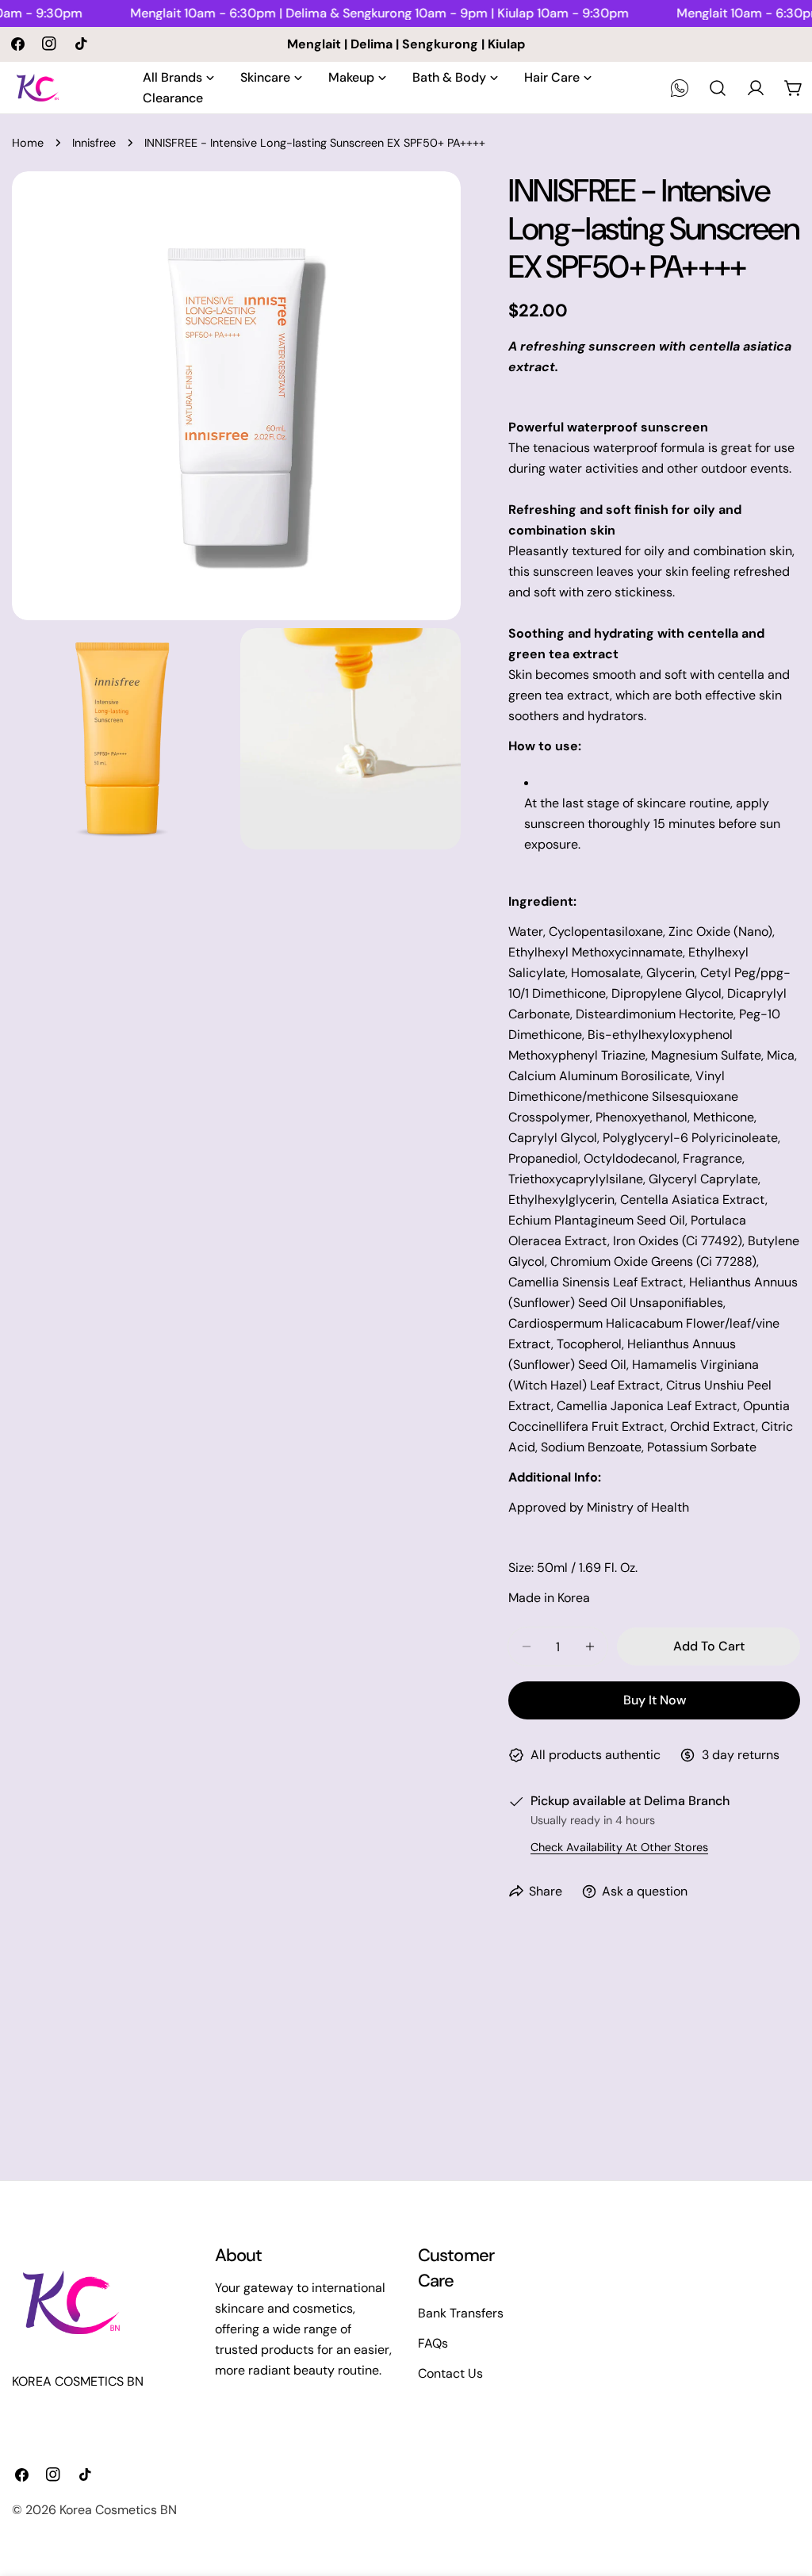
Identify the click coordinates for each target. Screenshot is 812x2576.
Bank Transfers (461, 2313)
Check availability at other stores (619, 1847)
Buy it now (655, 1700)
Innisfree (94, 143)
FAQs (433, 2343)
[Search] (718, 88)
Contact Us (450, 2373)
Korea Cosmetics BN (118, 2510)
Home (28, 143)
